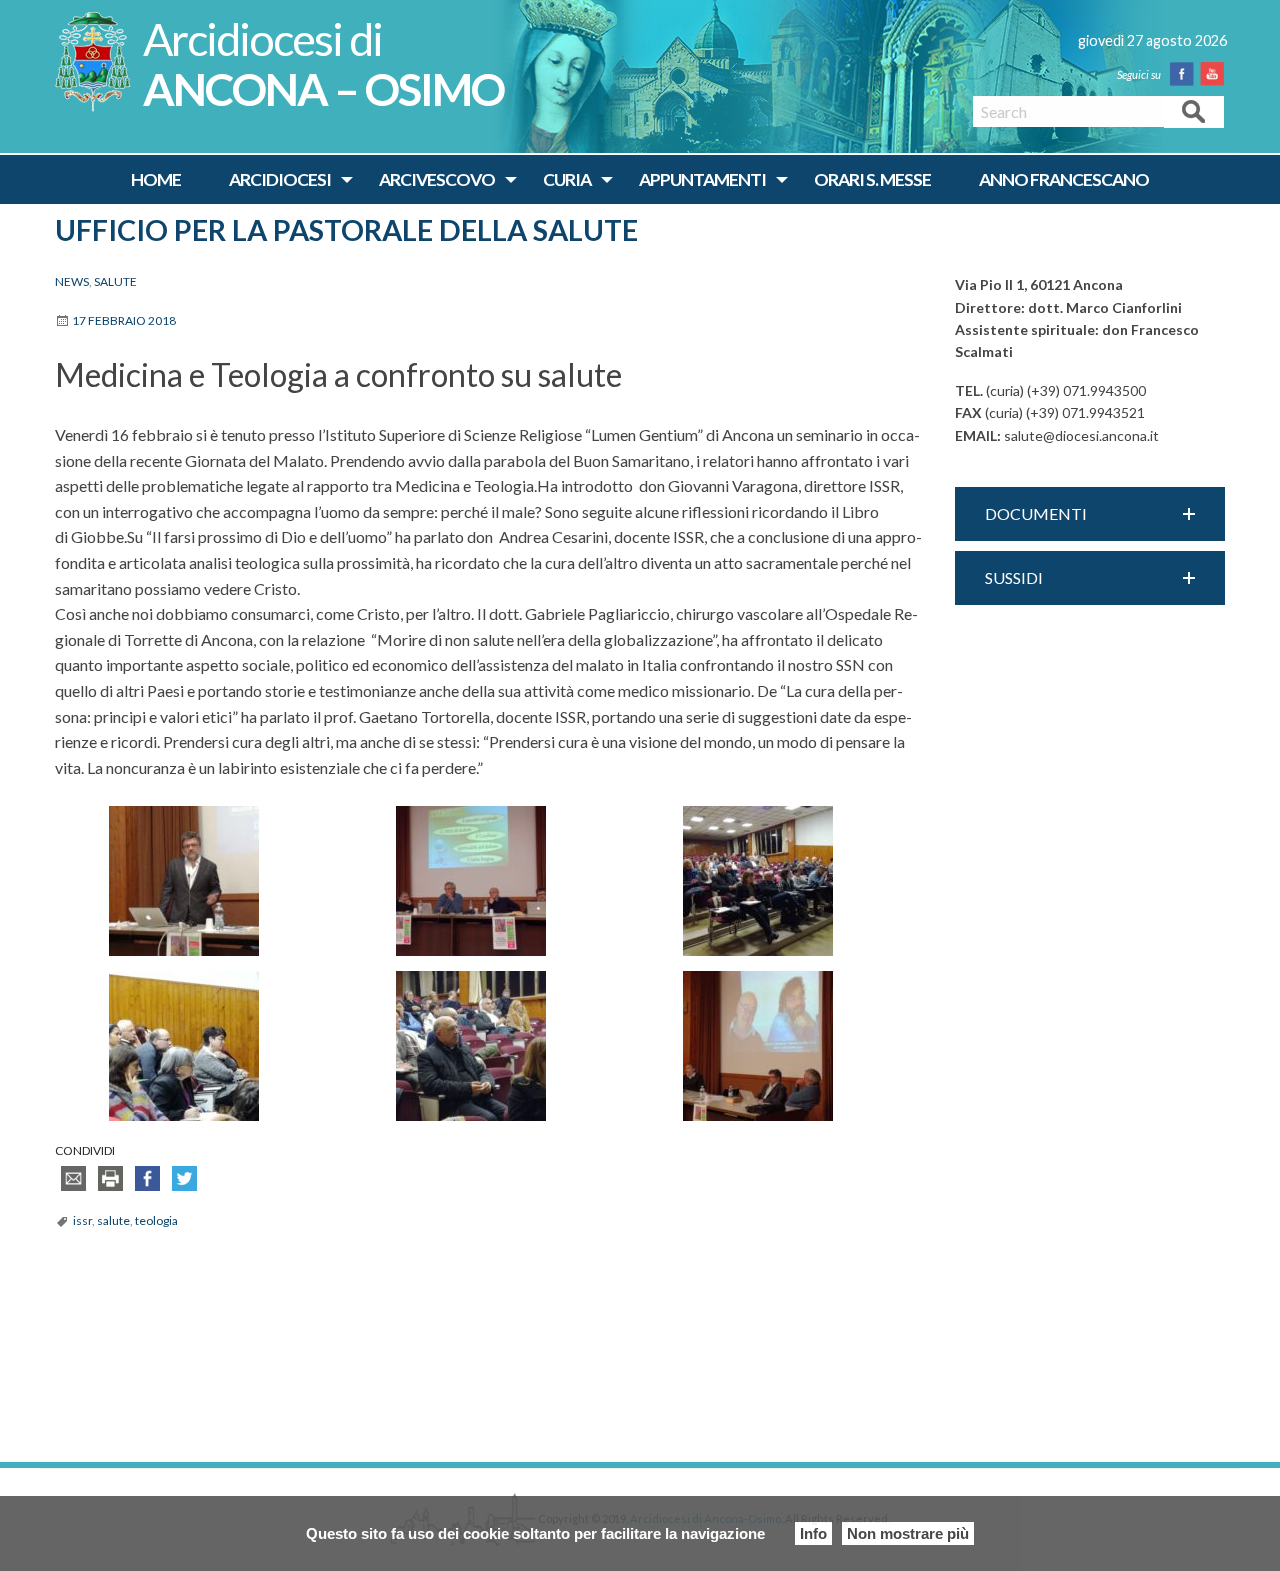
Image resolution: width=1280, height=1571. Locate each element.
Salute (115, 281)
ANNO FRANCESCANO (1064, 179)
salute (113, 1220)
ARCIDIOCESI (280, 179)
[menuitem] (156, 180)
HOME (156, 179)
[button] (1090, 514)
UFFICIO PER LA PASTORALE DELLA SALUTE (346, 230)
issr (82, 1220)
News (72, 281)
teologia (156, 1220)
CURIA (567, 179)
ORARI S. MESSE (872, 179)
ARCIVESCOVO (437, 179)
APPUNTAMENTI (702, 179)
